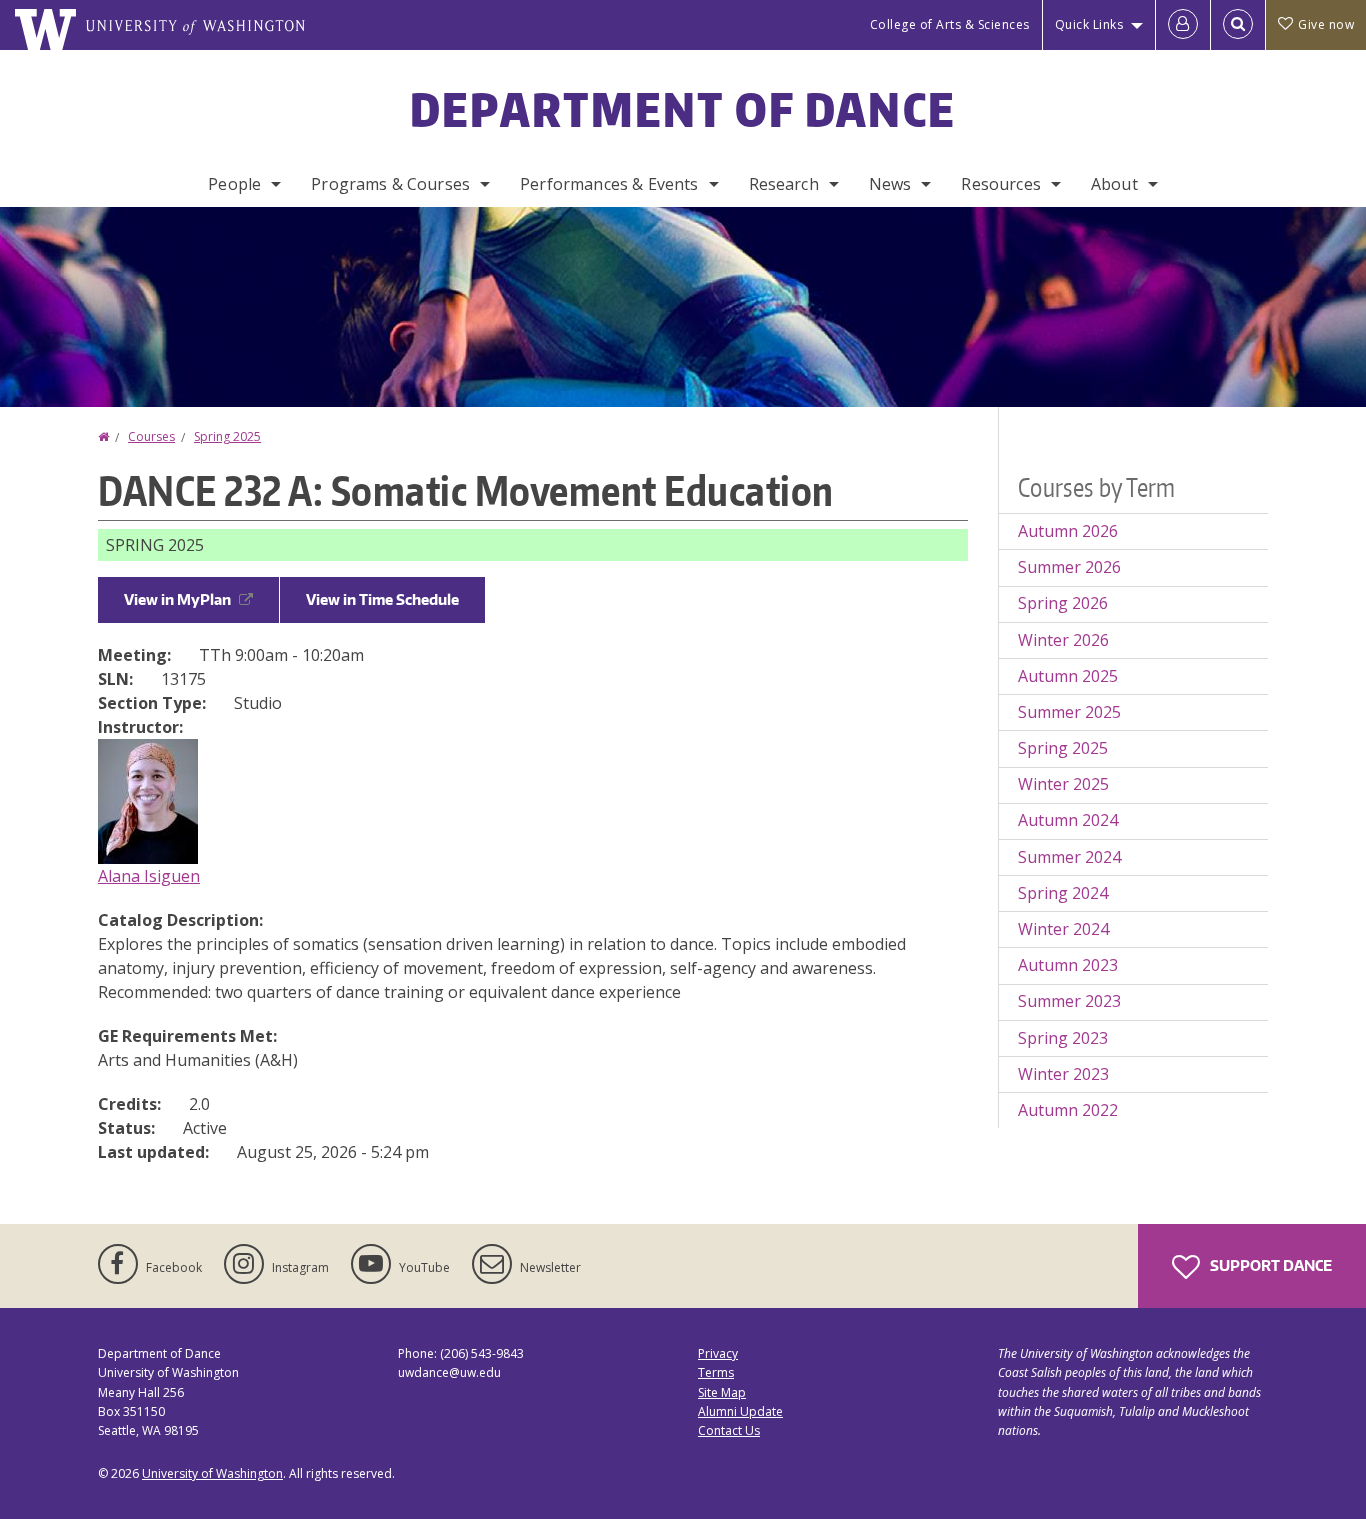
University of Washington (212, 1473)
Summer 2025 (1069, 712)
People (234, 184)
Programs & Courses (390, 184)
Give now (1326, 24)
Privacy (718, 1353)
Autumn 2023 (1068, 965)
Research (784, 184)
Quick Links (1089, 24)
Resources (1000, 184)
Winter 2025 (1063, 784)
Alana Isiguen (149, 876)
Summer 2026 (1069, 567)
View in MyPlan (177, 599)
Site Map (722, 1392)
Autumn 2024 (1068, 820)
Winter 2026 (1063, 640)
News (890, 184)
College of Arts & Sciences (950, 24)
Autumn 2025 (1068, 676)
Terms (716, 1372)
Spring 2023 (1063, 1038)
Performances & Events (609, 184)
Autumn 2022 (1068, 1110)
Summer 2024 (1069, 857)
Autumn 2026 (1068, 531)
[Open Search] (1238, 25)
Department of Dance (683, 109)
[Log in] (1183, 25)
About (1114, 184)
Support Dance (1269, 1265)
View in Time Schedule (382, 599)
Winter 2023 (1063, 1074)
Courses (151, 436)
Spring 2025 (227, 436)
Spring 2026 (1063, 603)
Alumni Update (740, 1411)
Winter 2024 (1063, 929)
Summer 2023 (1069, 1001)
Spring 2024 (1063, 893)
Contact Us (729, 1430)
